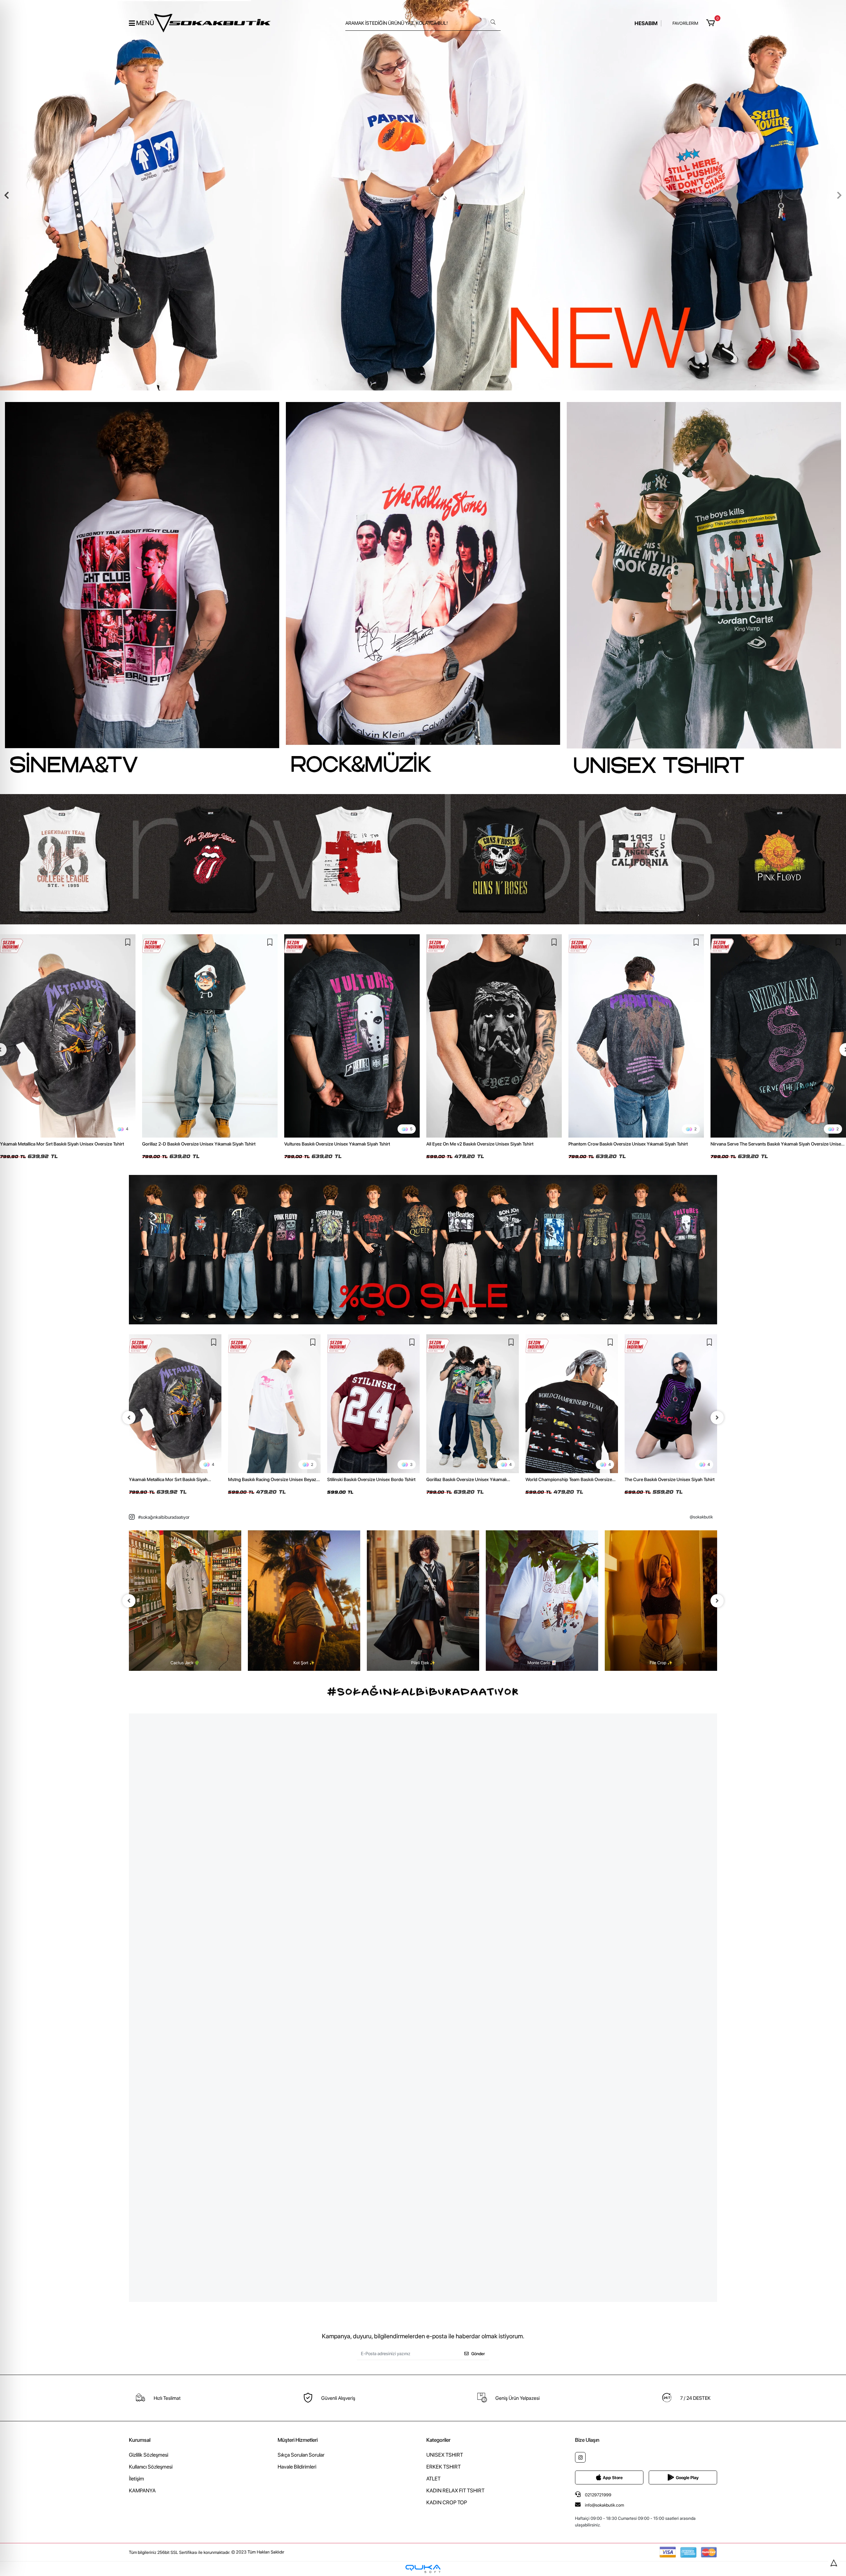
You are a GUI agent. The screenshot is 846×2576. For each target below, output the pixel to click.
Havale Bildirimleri (297, 2467)
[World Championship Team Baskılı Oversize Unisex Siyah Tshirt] (473, 1404)
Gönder (478, 2354)
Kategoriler (438, 2440)
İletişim (136, 2479)
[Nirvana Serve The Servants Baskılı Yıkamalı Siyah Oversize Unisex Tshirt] (778, 1036)
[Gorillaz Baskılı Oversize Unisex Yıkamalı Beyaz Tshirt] (373, 1404)
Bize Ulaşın (587, 2440)
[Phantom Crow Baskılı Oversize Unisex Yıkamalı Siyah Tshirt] (636, 1036)
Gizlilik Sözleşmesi (149, 2455)
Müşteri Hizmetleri (298, 2440)
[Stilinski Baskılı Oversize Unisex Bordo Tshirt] (274, 1404)
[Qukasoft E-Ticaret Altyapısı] (423, 2569)
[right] (717, 1418)
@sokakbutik (701, 1517)
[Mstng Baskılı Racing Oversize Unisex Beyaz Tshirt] (175, 1404)
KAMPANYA (142, 2491)
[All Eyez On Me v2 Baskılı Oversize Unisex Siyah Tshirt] (494, 1036)
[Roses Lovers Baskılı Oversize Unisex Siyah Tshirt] (671, 1404)
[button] (712, 23)
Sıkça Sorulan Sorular (301, 2455)
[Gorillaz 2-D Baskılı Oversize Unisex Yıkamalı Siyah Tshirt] (210, 1036)
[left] (129, 1418)
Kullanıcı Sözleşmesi (151, 2467)
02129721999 (598, 2495)
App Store (613, 2478)
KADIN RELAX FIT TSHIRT (455, 2491)
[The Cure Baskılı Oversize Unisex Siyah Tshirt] (572, 1404)
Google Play (687, 2478)
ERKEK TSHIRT (443, 2467)
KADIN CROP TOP (447, 2502)
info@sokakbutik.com (604, 2505)
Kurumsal (140, 2440)
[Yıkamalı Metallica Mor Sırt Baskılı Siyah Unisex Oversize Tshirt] (68, 1036)
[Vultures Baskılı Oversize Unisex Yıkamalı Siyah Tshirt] (352, 1036)
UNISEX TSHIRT (445, 2455)
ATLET (433, 2479)
